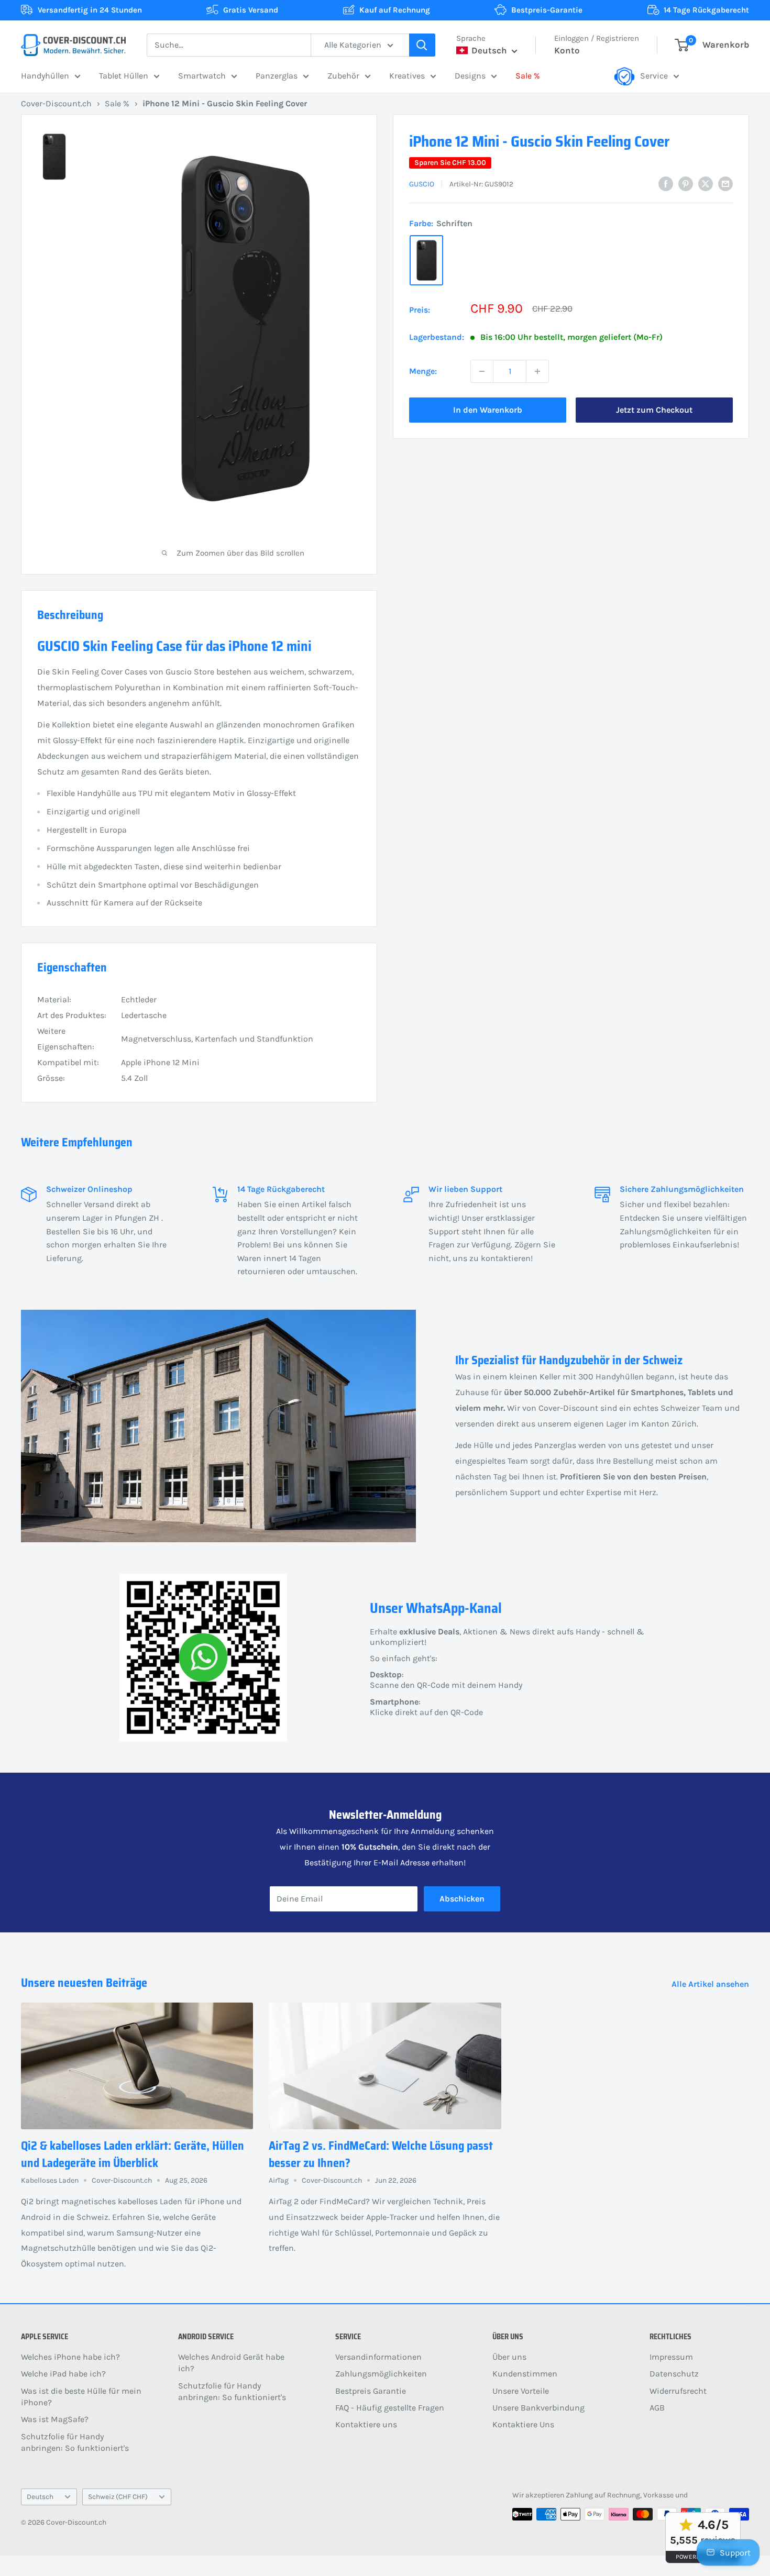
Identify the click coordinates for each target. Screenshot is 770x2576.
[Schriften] (426, 260)
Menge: (423, 371)
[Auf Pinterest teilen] (686, 183)
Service (654, 76)
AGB (657, 2408)
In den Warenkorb (488, 410)
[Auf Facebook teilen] (666, 183)
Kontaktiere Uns (523, 2424)
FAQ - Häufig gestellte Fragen (390, 2408)
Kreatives (407, 76)
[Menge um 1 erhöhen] (537, 371)
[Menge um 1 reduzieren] (482, 371)
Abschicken (462, 1899)
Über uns (509, 2357)
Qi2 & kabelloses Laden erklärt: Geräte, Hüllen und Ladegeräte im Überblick (133, 2154)
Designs (470, 76)
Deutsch (40, 2497)
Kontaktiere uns (366, 2424)
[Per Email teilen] (725, 183)
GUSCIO (422, 184)
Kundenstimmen (525, 2374)
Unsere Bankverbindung (538, 2408)
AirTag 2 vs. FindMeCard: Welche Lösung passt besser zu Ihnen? (381, 2154)
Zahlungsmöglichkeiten (381, 2374)
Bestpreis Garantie (371, 2391)
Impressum (671, 2357)
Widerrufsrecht (678, 2391)
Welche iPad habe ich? (63, 2374)
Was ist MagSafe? (55, 2419)
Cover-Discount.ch (56, 103)
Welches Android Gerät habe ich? (231, 2363)
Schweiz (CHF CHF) (118, 2497)
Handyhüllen (45, 76)
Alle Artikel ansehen (711, 1984)
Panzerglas (277, 76)
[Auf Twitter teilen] (706, 183)
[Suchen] (422, 45)
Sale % (528, 76)
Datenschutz (674, 2374)
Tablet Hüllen (124, 76)
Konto (567, 50)
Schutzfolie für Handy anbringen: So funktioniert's (75, 2442)
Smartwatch (202, 76)
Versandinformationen (378, 2357)
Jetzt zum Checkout (654, 410)
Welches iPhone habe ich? (70, 2357)
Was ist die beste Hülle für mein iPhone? (81, 2397)
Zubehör (343, 76)
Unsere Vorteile (521, 2391)
